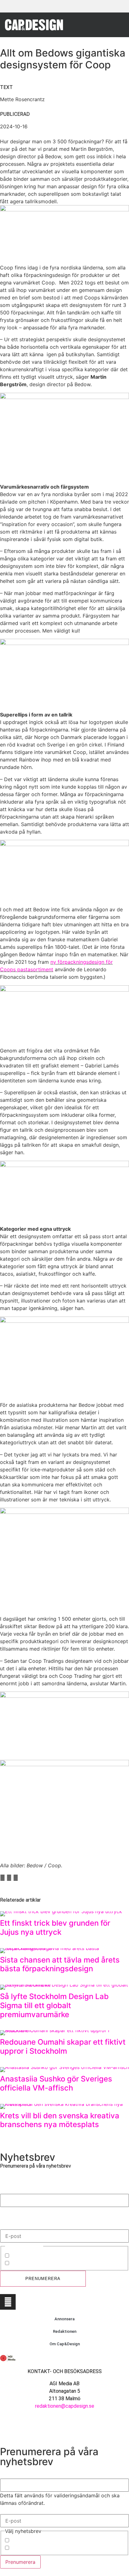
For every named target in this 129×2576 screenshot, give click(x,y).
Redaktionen (65, 2331)
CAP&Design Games (34, 2263)
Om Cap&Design (65, 2344)
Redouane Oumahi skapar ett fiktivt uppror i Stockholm (63, 2047)
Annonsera (64, 2319)
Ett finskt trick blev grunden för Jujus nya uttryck (55, 1928)
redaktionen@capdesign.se (65, 2406)
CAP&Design (25, 2256)
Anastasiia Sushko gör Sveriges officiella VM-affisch (56, 2083)
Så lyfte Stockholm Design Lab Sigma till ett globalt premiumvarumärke (54, 2005)
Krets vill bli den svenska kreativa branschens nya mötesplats (60, 2120)
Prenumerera (43, 2279)
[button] (117, 25)
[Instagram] (8, 2302)
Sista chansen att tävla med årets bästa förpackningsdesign (60, 1964)
